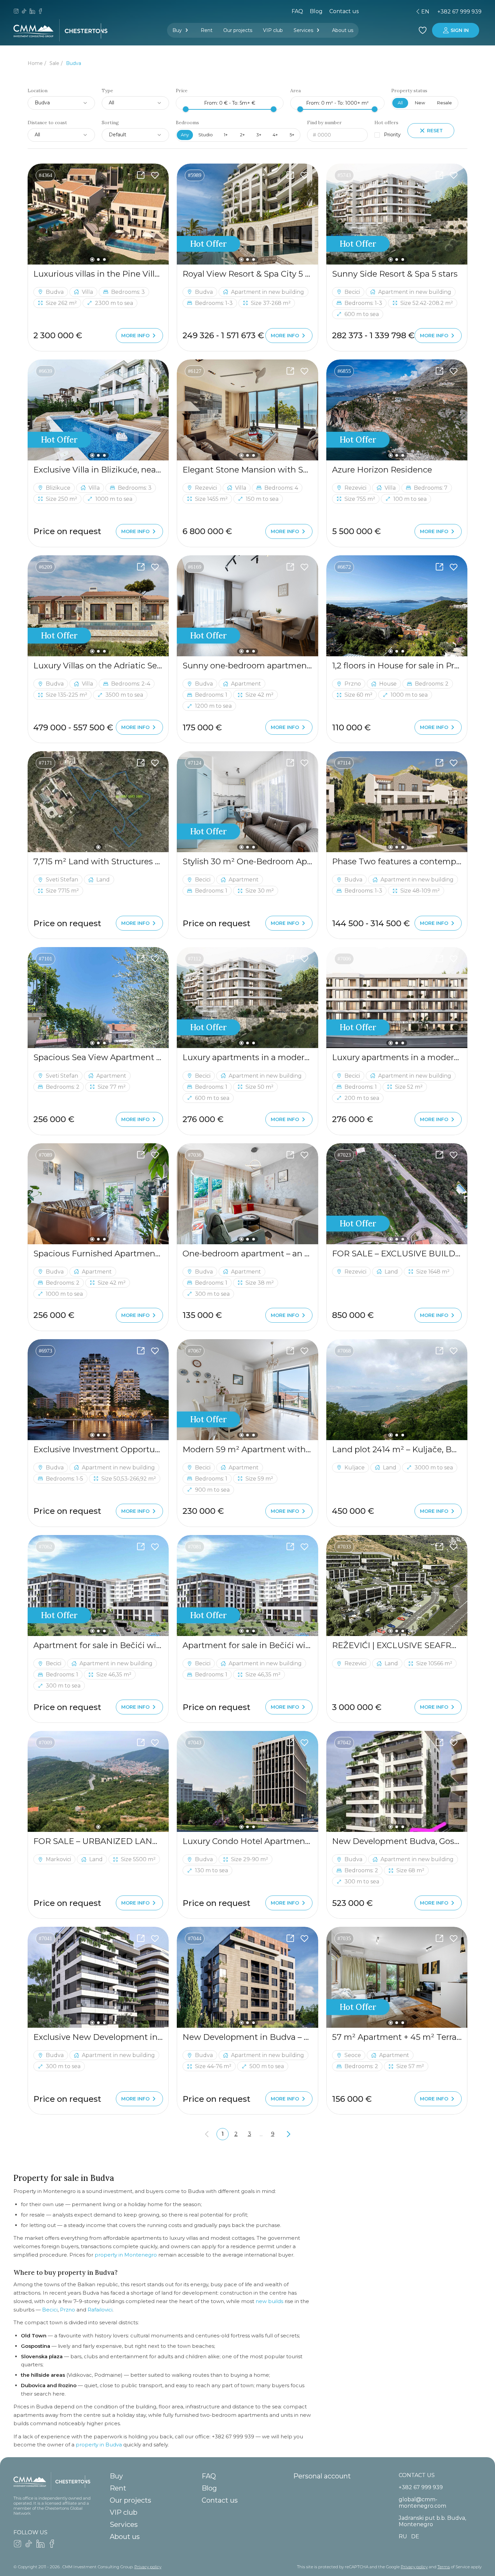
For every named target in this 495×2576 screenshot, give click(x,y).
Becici (50, 2310)
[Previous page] (207, 2134)
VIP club (273, 30)
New (420, 103)
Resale (444, 103)
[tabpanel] (98, 214)
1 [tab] (92, 259)
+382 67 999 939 (459, 12)
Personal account (322, 2476)
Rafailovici (100, 2310)
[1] (98, 802)
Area (295, 91)
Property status (409, 91)
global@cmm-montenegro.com (422, 2503)
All (400, 103)
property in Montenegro (126, 2255)
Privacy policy (148, 2567)
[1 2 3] (98, 214)
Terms (444, 2567)
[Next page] (289, 2134)
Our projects (238, 30)
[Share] (141, 175)
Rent (207, 30)
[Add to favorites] (155, 175)
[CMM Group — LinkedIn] (32, 12)
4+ (275, 135)
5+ (292, 135)
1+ (226, 135)
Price (182, 91)
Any (185, 135)
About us (343, 30)
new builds (269, 2301)
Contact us (344, 11)
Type (107, 91)
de (387, 12)
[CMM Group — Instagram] (16, 12)
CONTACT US (417, 2475)
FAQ (297, 11)
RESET (435, 131)
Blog (316, 11)
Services (303, 30)
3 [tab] (104, 259)
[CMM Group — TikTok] (24, 12)
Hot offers (386, 123)
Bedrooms (187, 123)
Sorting (110, 123)
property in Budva (99, 2445)
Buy (177, 30)
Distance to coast (47, 123)
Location (38, 91)
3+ (259, 135)
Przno (68, 2310)
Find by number (324, 123)
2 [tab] (98, 259)
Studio (206, 135)
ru (375, 12)
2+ (242, 135)
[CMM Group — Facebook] (40, 12)
